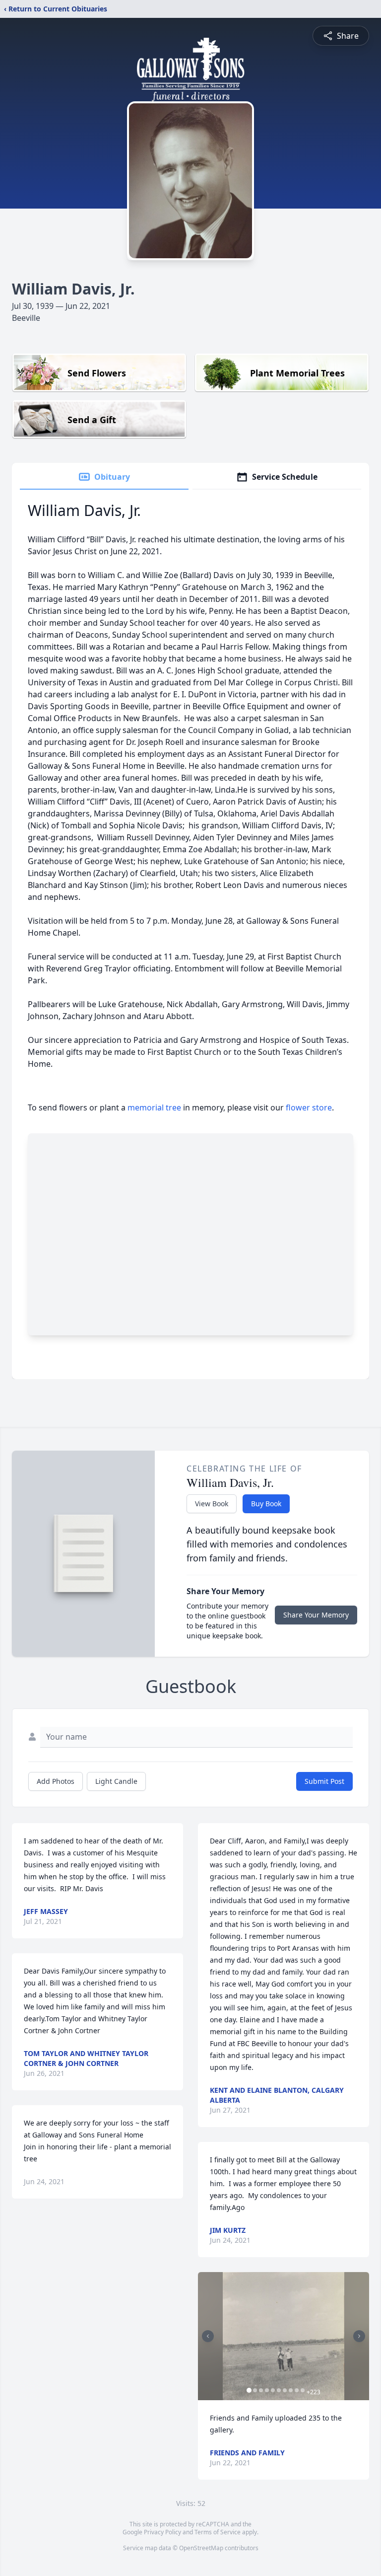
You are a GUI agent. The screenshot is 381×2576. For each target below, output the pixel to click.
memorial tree (154, 1107)
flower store (309, 1107)
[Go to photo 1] (249, 2390)
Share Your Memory (316, 1615)
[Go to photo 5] (273, 2390)
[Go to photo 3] (261, 2390)
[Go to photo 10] (303, 2390)
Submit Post (324, 1781)
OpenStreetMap (201, 2548)
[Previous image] (208, 2336)
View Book (212, 1504)
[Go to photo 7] (285, 2390)
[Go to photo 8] (291, 2390)
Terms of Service (218, 2532)
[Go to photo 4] (267, 2390)
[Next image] (359, 2336)
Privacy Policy (162, 2532)
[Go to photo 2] (255, 2390)
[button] (284, 2336)
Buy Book (266, 1504)
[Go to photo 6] (279, 2390)
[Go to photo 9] (297, 2390)
